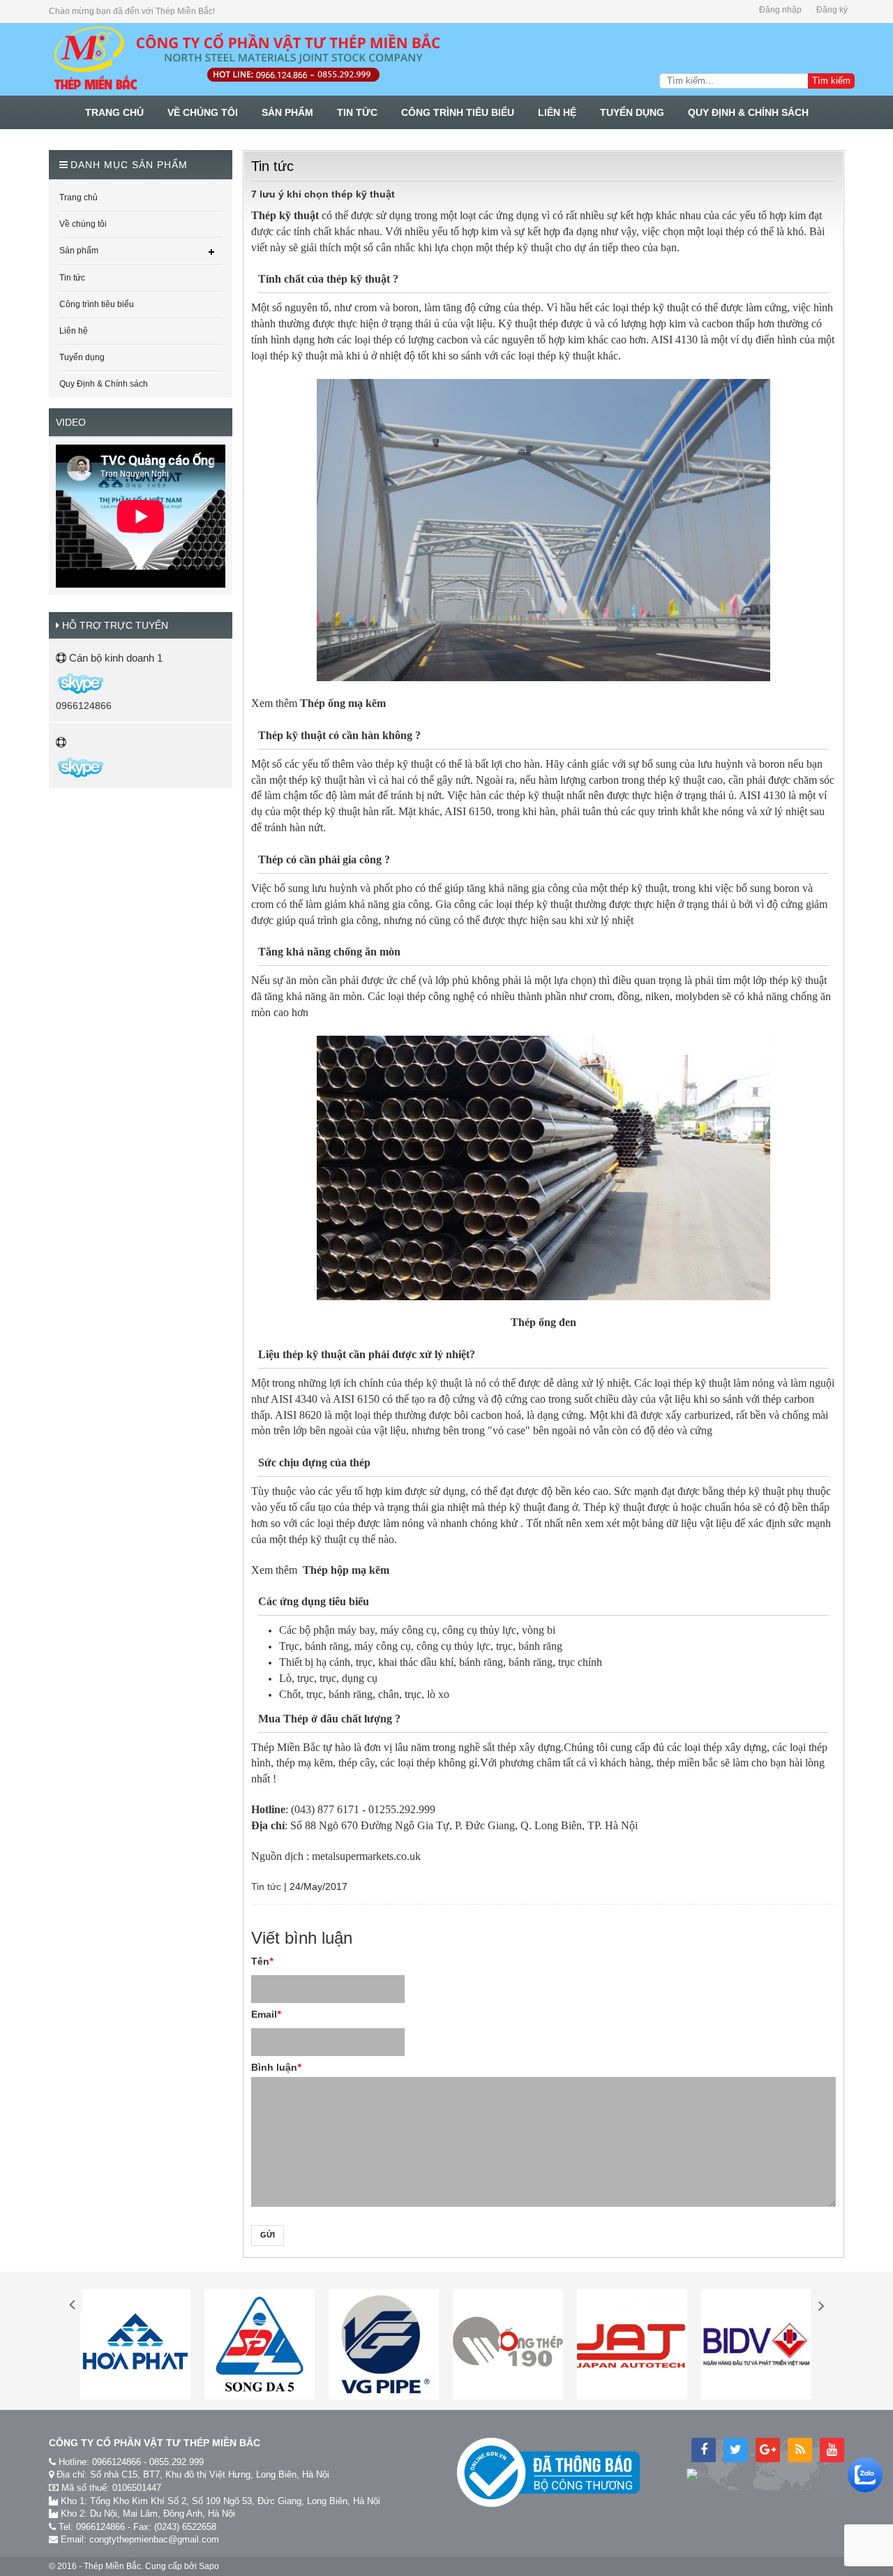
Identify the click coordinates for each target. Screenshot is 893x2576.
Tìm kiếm (831, 81)
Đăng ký (832, 10)
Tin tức (266, 1886)
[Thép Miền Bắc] (246, 59)
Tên (262, 1961)
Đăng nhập (780, 10)
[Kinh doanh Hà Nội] (57, 683)
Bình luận (276, 2067)
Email (266, 2014)
